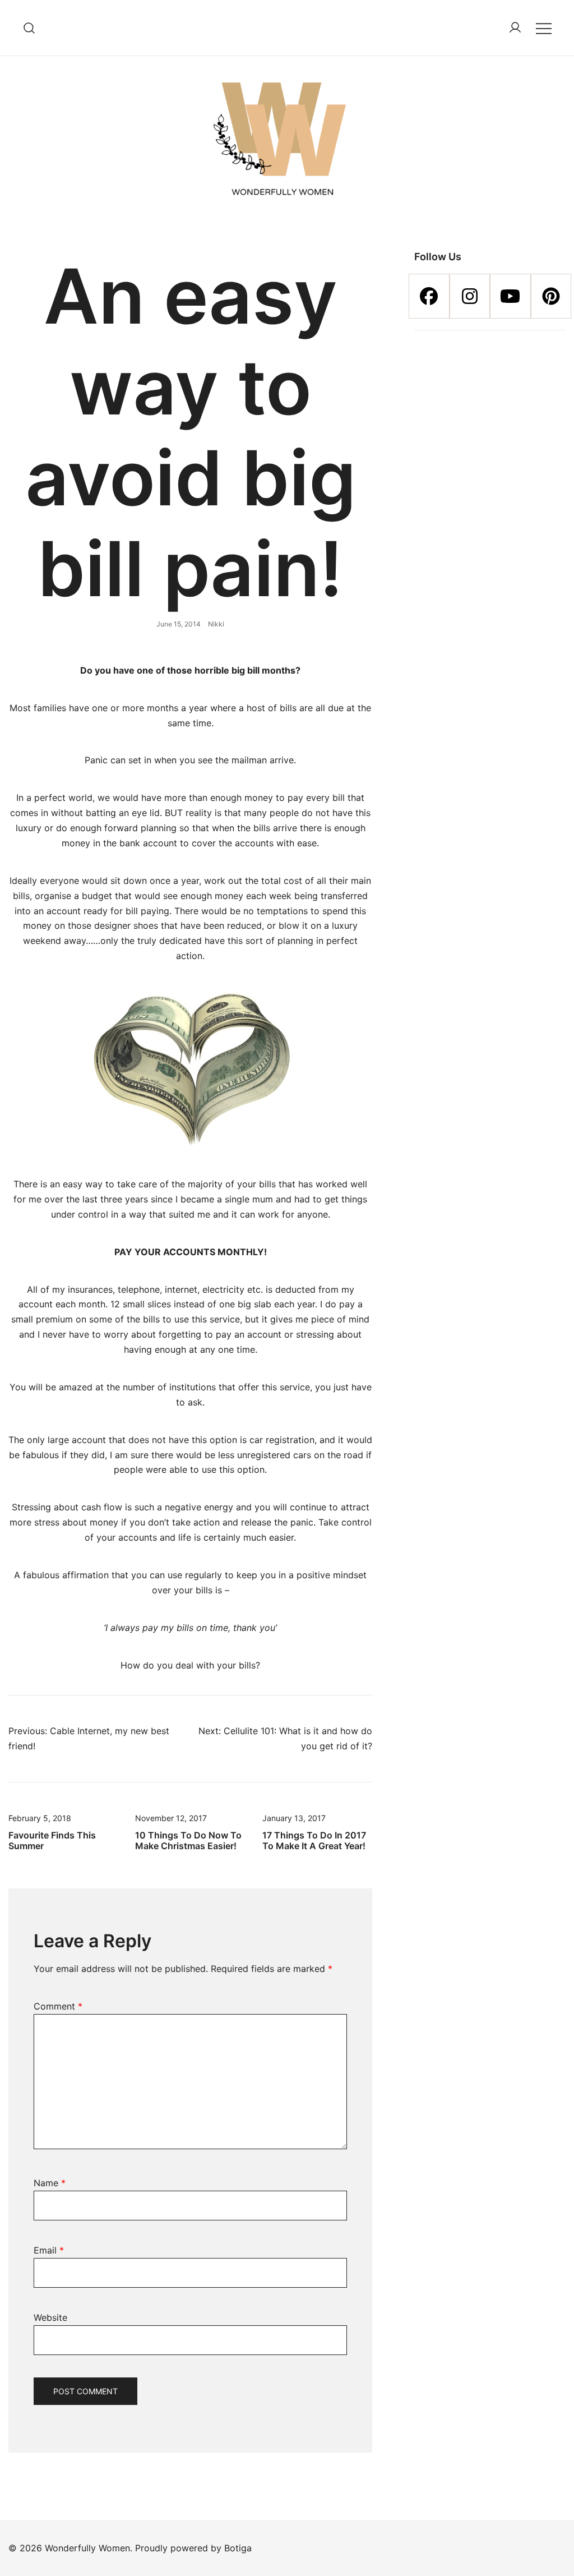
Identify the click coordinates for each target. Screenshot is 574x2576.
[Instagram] (470, 296)
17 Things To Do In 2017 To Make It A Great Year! (314, 1840)
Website (50, 2317)
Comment (58, 2006)
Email (49, 2250)
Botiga (238, 2548)
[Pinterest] (551, 296)
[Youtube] (510, 296)
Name (50, 2183)
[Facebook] (429, 296)
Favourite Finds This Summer (52, 1840)
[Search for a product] (29, 28)
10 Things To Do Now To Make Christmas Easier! (188, 1840)
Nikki (216, 624)
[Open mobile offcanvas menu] (544, 28)
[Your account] (515, 28)
